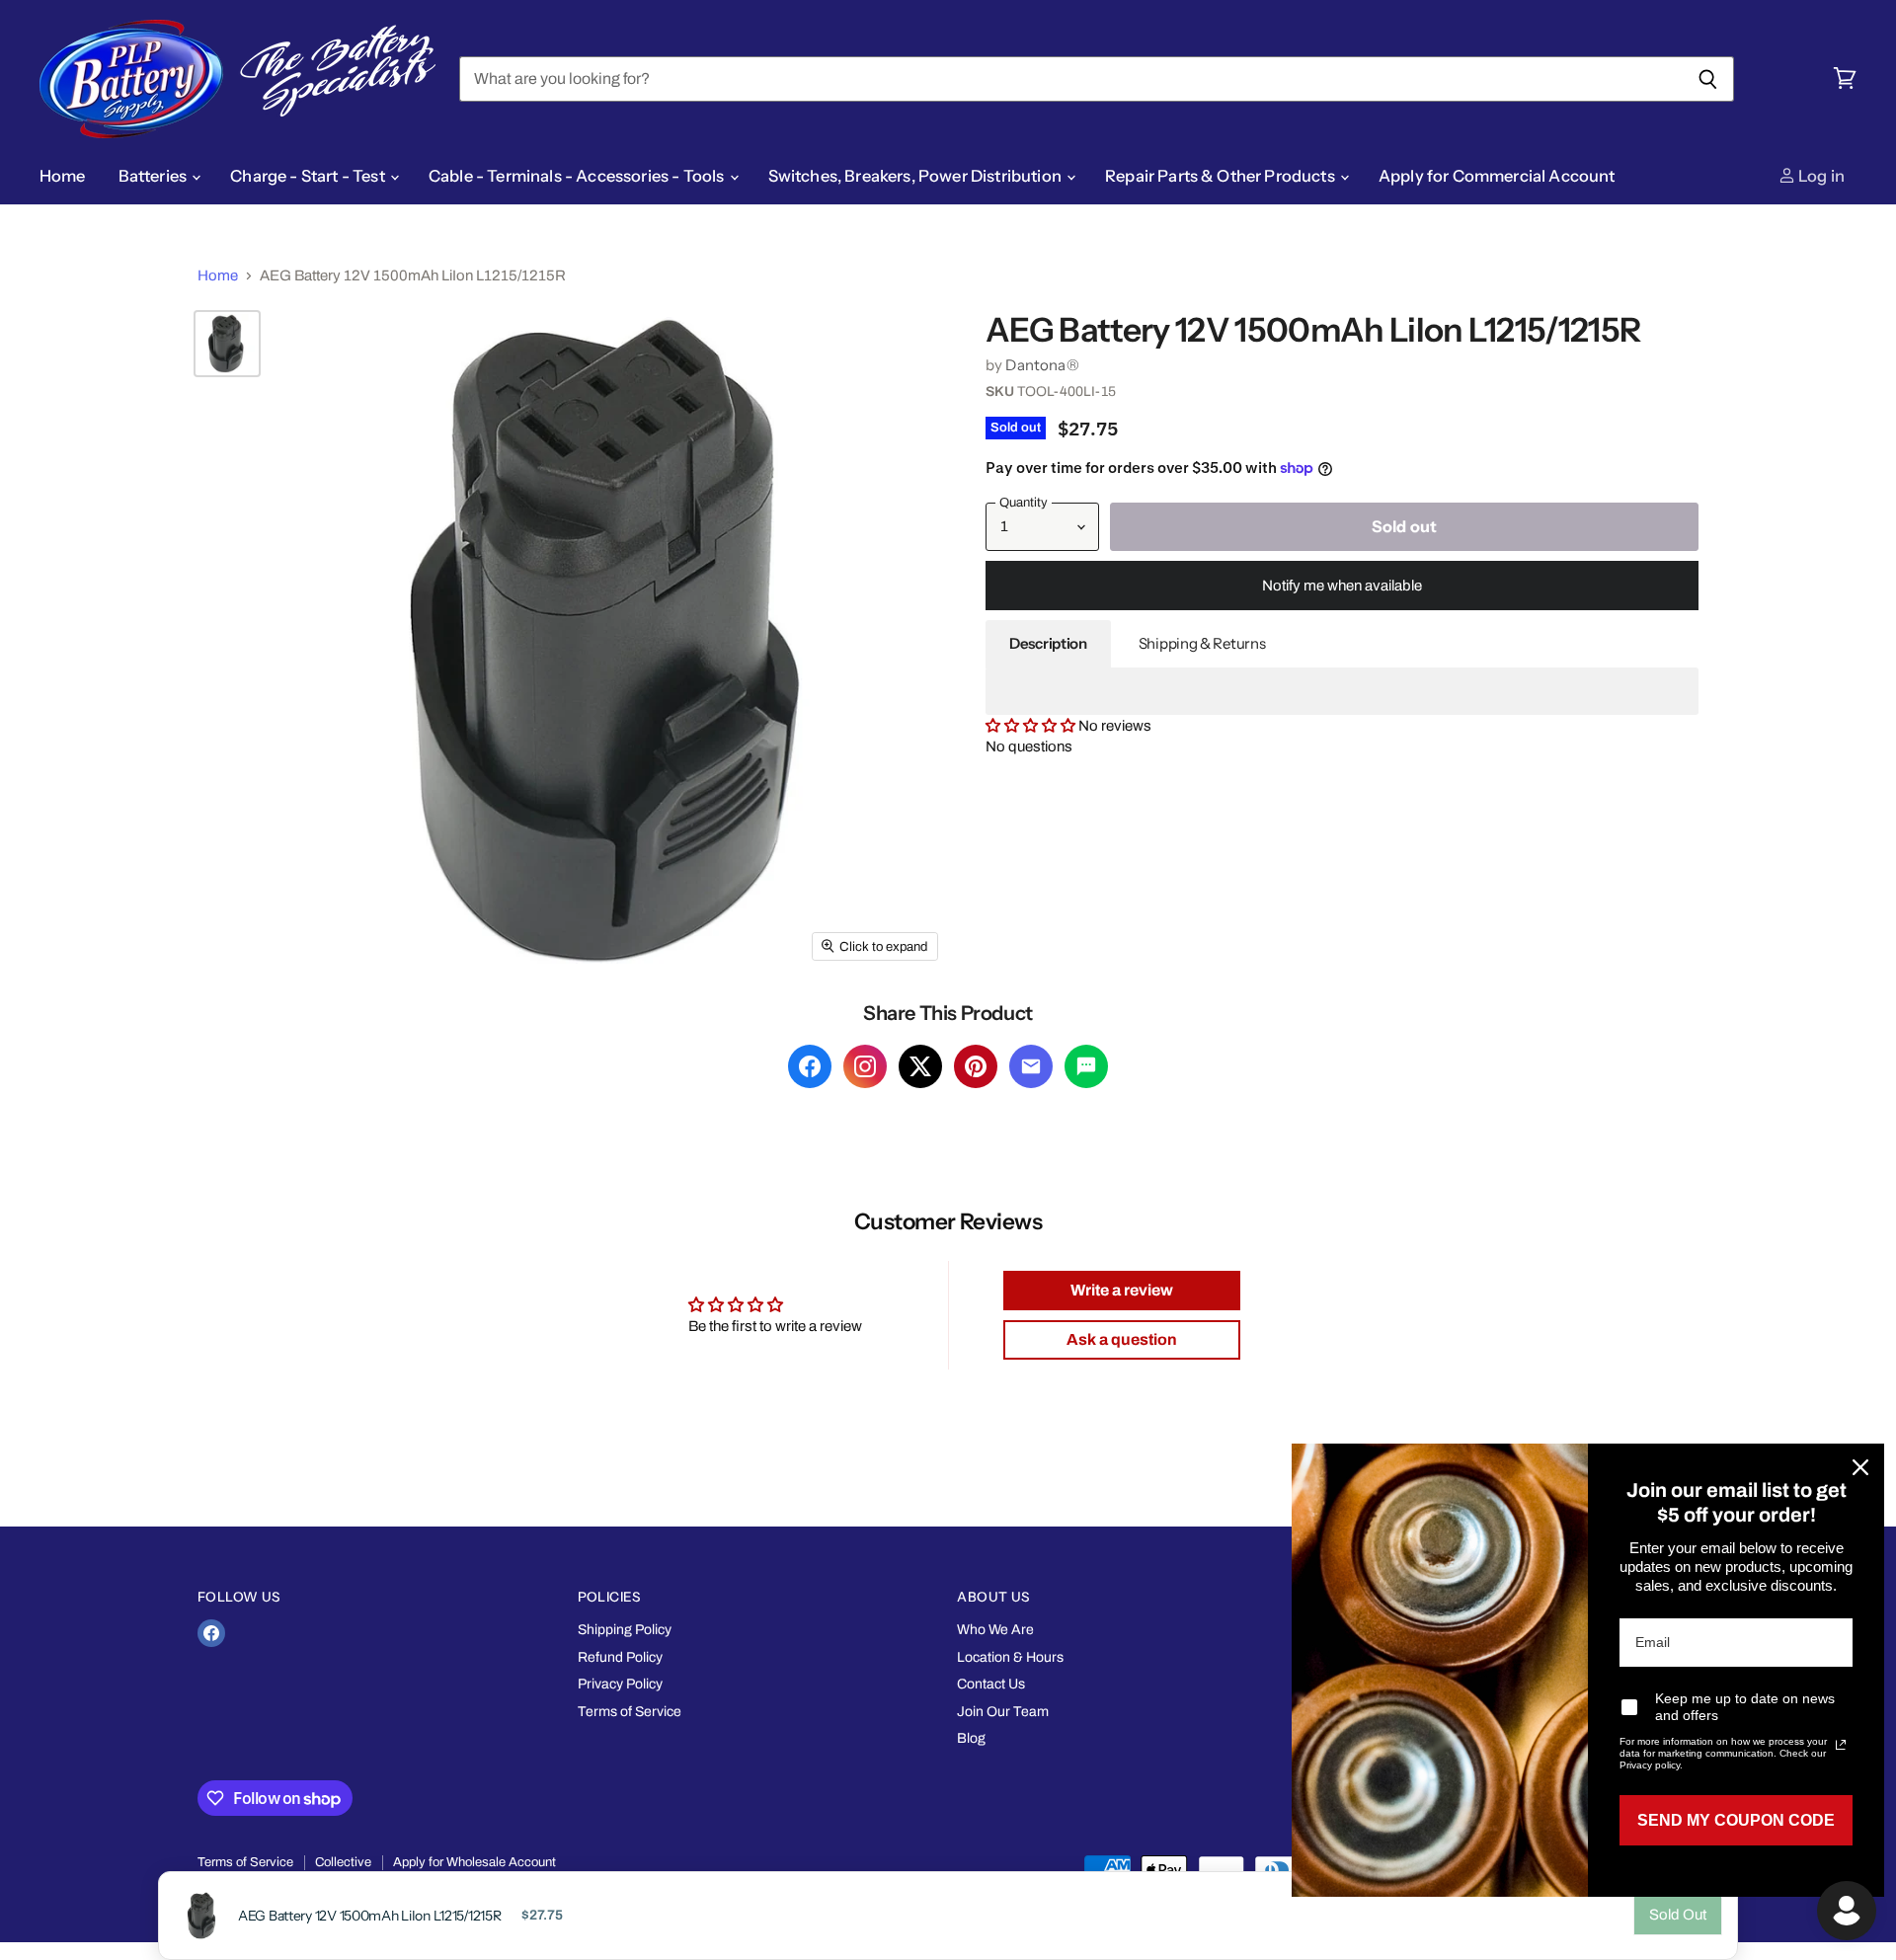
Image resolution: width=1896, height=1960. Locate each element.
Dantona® (1042, 365)
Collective (343, 1862)
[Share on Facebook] (810, 1066)
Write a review (1122, 1290)
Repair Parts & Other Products (1222, 176)
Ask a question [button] (1122, 1339)
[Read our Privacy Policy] (1841, 1745)
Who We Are (995, 1630)
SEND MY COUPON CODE (1736, 1820)
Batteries (155, 176)
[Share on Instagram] (865, 1066)
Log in (1820, 176)
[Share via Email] (1031, 1066)
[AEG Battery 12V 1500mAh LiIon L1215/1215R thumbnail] (227, 344)
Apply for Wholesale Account (474, 1862)
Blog (971, 1738)
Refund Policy (620, 1657)
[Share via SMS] (1086, 1066)
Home (63, 176)
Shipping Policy (625, 1630)
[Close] (1860, 1467)
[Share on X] (920, 1066)
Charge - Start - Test (309, 176)
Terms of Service (630, 1712)
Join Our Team (1003, 1712)
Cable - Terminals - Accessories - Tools (578, 176)
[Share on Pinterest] (976, 1066)
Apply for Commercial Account (1497, 176)
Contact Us (991, 1684)
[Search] (1708, 79)
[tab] (1048, 644)
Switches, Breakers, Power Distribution (916, 176)
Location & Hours (1010, 1657)
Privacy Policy (620, 1684)
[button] (1032, 726)
